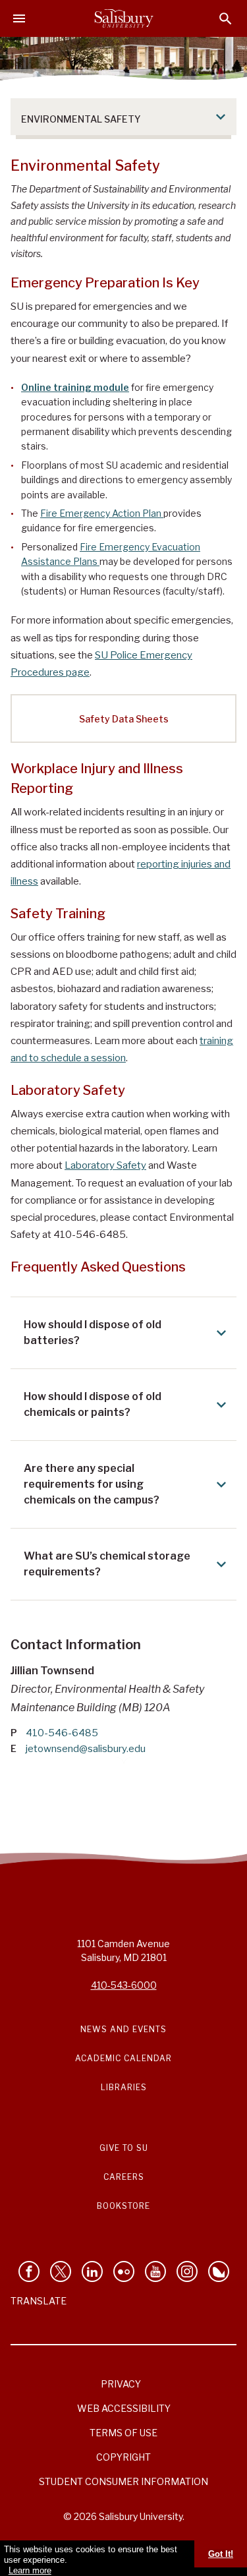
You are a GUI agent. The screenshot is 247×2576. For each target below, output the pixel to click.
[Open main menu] (19, 18)
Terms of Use (123, 2433)
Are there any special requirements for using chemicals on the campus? (92, 1484)
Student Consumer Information (123, 2481)
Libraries (124, 2087)
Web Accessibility (124, 2408)
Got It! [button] (221, 2554)
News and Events (123, 2029)
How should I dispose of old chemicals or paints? (93, 1404)
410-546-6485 (62, 1733)
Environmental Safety (81, 119)
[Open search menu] (226, 19)
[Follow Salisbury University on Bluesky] (219, 2271)
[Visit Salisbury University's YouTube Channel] (155, 2271)
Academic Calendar (123, 2058)
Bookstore (123, 2206)
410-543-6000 (124, 1985)
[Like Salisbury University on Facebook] (29, 2271)
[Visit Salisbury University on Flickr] (124, 2271)
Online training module (75, 387)
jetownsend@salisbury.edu (86, 1749)
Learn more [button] (30, 2570)
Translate (39, 2301)
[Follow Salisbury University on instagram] (187, 2271)
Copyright (123, 2457)
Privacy (121, 2384)
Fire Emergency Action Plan (102, 513)
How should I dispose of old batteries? (93, 1332)
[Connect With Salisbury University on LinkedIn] (92, 2271)
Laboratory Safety (105, 1165)
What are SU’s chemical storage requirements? (107, 1564)
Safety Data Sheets (124, 719)
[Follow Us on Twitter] (61, 2271)
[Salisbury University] (124, 18)
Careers (124, 2177)
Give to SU (124, 2148)
